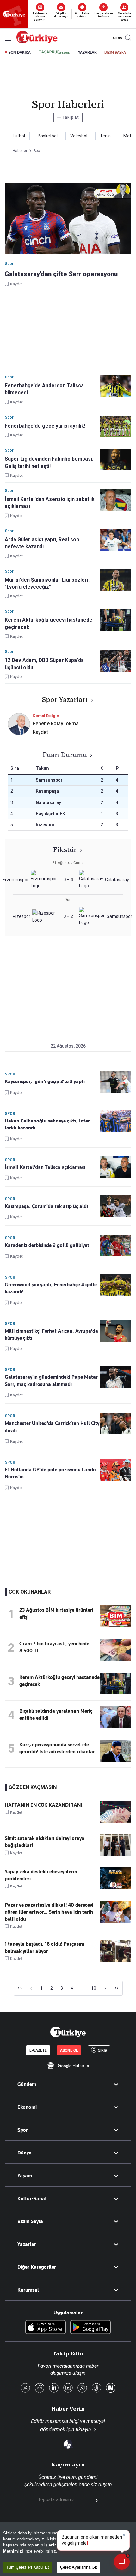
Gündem (27, 2084)
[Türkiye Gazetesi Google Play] (90, 2328)
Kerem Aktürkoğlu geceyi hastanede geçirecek (59, 1681)
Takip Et (68, 117)
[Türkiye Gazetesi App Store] (46, 2328)
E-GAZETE (38, 2050)
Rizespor (45, 825)
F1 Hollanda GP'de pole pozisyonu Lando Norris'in (50, 1473)
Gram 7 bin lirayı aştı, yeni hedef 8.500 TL (55, 1647)
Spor (23, 2130)
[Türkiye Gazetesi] (37, 42)
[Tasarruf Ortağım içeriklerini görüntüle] (54, 52)
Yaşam (25, 2176)
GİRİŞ (117, 38)
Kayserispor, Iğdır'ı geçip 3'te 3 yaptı (45, 1082)
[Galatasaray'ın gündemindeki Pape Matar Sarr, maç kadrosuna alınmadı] (115, 1377)
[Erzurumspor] (43, 880)
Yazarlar (27, 2244)
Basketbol (48, 136)
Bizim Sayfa (30, 2221)
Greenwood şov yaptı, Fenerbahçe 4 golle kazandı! (51, 1288)
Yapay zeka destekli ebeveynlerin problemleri (41, 1875)
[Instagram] (82, 2388)
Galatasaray (48, 802)
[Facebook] (40, 2388)
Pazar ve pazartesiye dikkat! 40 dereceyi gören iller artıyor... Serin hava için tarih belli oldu (49, 1912)
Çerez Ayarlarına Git (79, 2567)
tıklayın (83, 2430)
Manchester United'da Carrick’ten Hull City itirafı (52, 1427)
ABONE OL (69, 2050)
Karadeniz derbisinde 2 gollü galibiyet (47, 1245)
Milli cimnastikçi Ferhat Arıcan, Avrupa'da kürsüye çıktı (51, 1335)
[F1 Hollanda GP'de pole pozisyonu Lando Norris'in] (115, 1470)
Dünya (25, 2153)
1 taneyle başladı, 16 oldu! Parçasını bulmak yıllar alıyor (44, 1947)
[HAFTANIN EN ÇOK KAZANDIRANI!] (115, 1821)
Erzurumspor (16, 880)
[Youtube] (68, 2388)
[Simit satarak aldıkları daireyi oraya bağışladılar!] (115, 1854)
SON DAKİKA (20, 52)
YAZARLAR (87, 52)
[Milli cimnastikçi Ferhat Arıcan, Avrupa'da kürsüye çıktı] (115, 1331)
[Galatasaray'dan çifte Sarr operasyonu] (68, 219)
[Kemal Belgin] (19, 734)
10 (94, 1988)
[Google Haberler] (68, 2065)
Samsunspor (49, 780)
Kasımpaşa (47, 791)
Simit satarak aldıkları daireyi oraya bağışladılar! (45, 1842)
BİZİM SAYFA (115, 52)
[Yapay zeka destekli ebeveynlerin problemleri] (115, 1888)
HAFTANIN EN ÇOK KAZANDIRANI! (44, 1805)
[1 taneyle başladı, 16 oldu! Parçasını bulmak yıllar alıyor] (115, 1960)
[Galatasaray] (92, 880)
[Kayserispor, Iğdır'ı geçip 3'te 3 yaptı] (115, 1082)
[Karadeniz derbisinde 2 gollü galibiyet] (115, 1245)
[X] (25, 2388)
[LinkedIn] (54, 2388)
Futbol (19, 136)
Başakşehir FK (50, 814)
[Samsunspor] (93, 917)
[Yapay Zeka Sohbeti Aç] (122, 2562)
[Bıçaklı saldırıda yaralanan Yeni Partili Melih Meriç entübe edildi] (115, 1727)
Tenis (105, 136)
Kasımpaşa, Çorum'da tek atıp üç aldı (46, 1206)
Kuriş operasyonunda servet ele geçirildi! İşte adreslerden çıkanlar (57, 1748)
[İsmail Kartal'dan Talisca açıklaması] (115, 1167)
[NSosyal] (111, 2388)
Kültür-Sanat (32, 2199)
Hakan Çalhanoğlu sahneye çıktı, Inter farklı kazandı (47, 1124)
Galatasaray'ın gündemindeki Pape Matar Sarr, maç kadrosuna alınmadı (51, 1381)
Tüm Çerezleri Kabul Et (28, 2567)
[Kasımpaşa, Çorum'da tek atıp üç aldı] (115, 1206)
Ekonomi (27, 2107)
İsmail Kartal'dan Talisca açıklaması (45, 1167)
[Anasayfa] (68, 2032)
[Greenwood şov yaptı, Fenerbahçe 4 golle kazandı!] (115, 1285)
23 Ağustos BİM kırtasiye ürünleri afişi (56, 1614)
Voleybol (79, 136)
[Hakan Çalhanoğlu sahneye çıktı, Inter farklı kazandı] (115, 1121)
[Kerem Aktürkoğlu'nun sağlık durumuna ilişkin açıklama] (115, 1693)
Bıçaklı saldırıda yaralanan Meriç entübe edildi (56, 1714)
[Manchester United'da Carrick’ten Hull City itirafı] (115, 1424)
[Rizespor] (44, 917)
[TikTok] (96, 2388)
